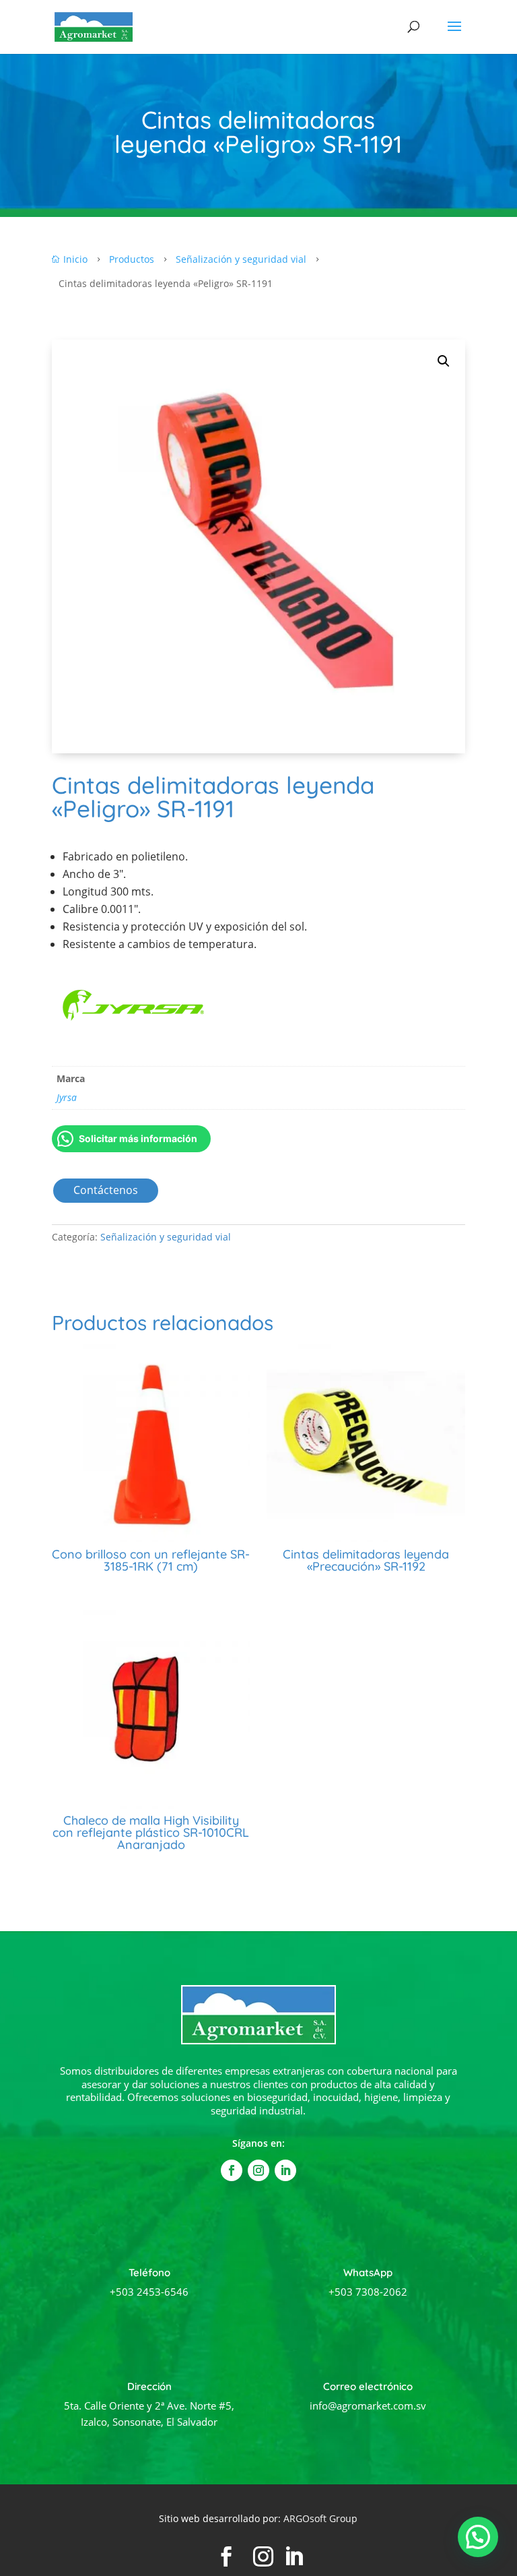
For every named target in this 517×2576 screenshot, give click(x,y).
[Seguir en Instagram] (258, 2170)
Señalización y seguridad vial (166, 1237)
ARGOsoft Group (320, 2518)
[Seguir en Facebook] (232, 2170)
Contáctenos (106, 1190)
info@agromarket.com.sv (368, 2406)
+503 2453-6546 (149, 2292)
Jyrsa (67, 1097)
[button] (444, 361)
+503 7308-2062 (368, 2292)
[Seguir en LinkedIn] (285, 2170)
